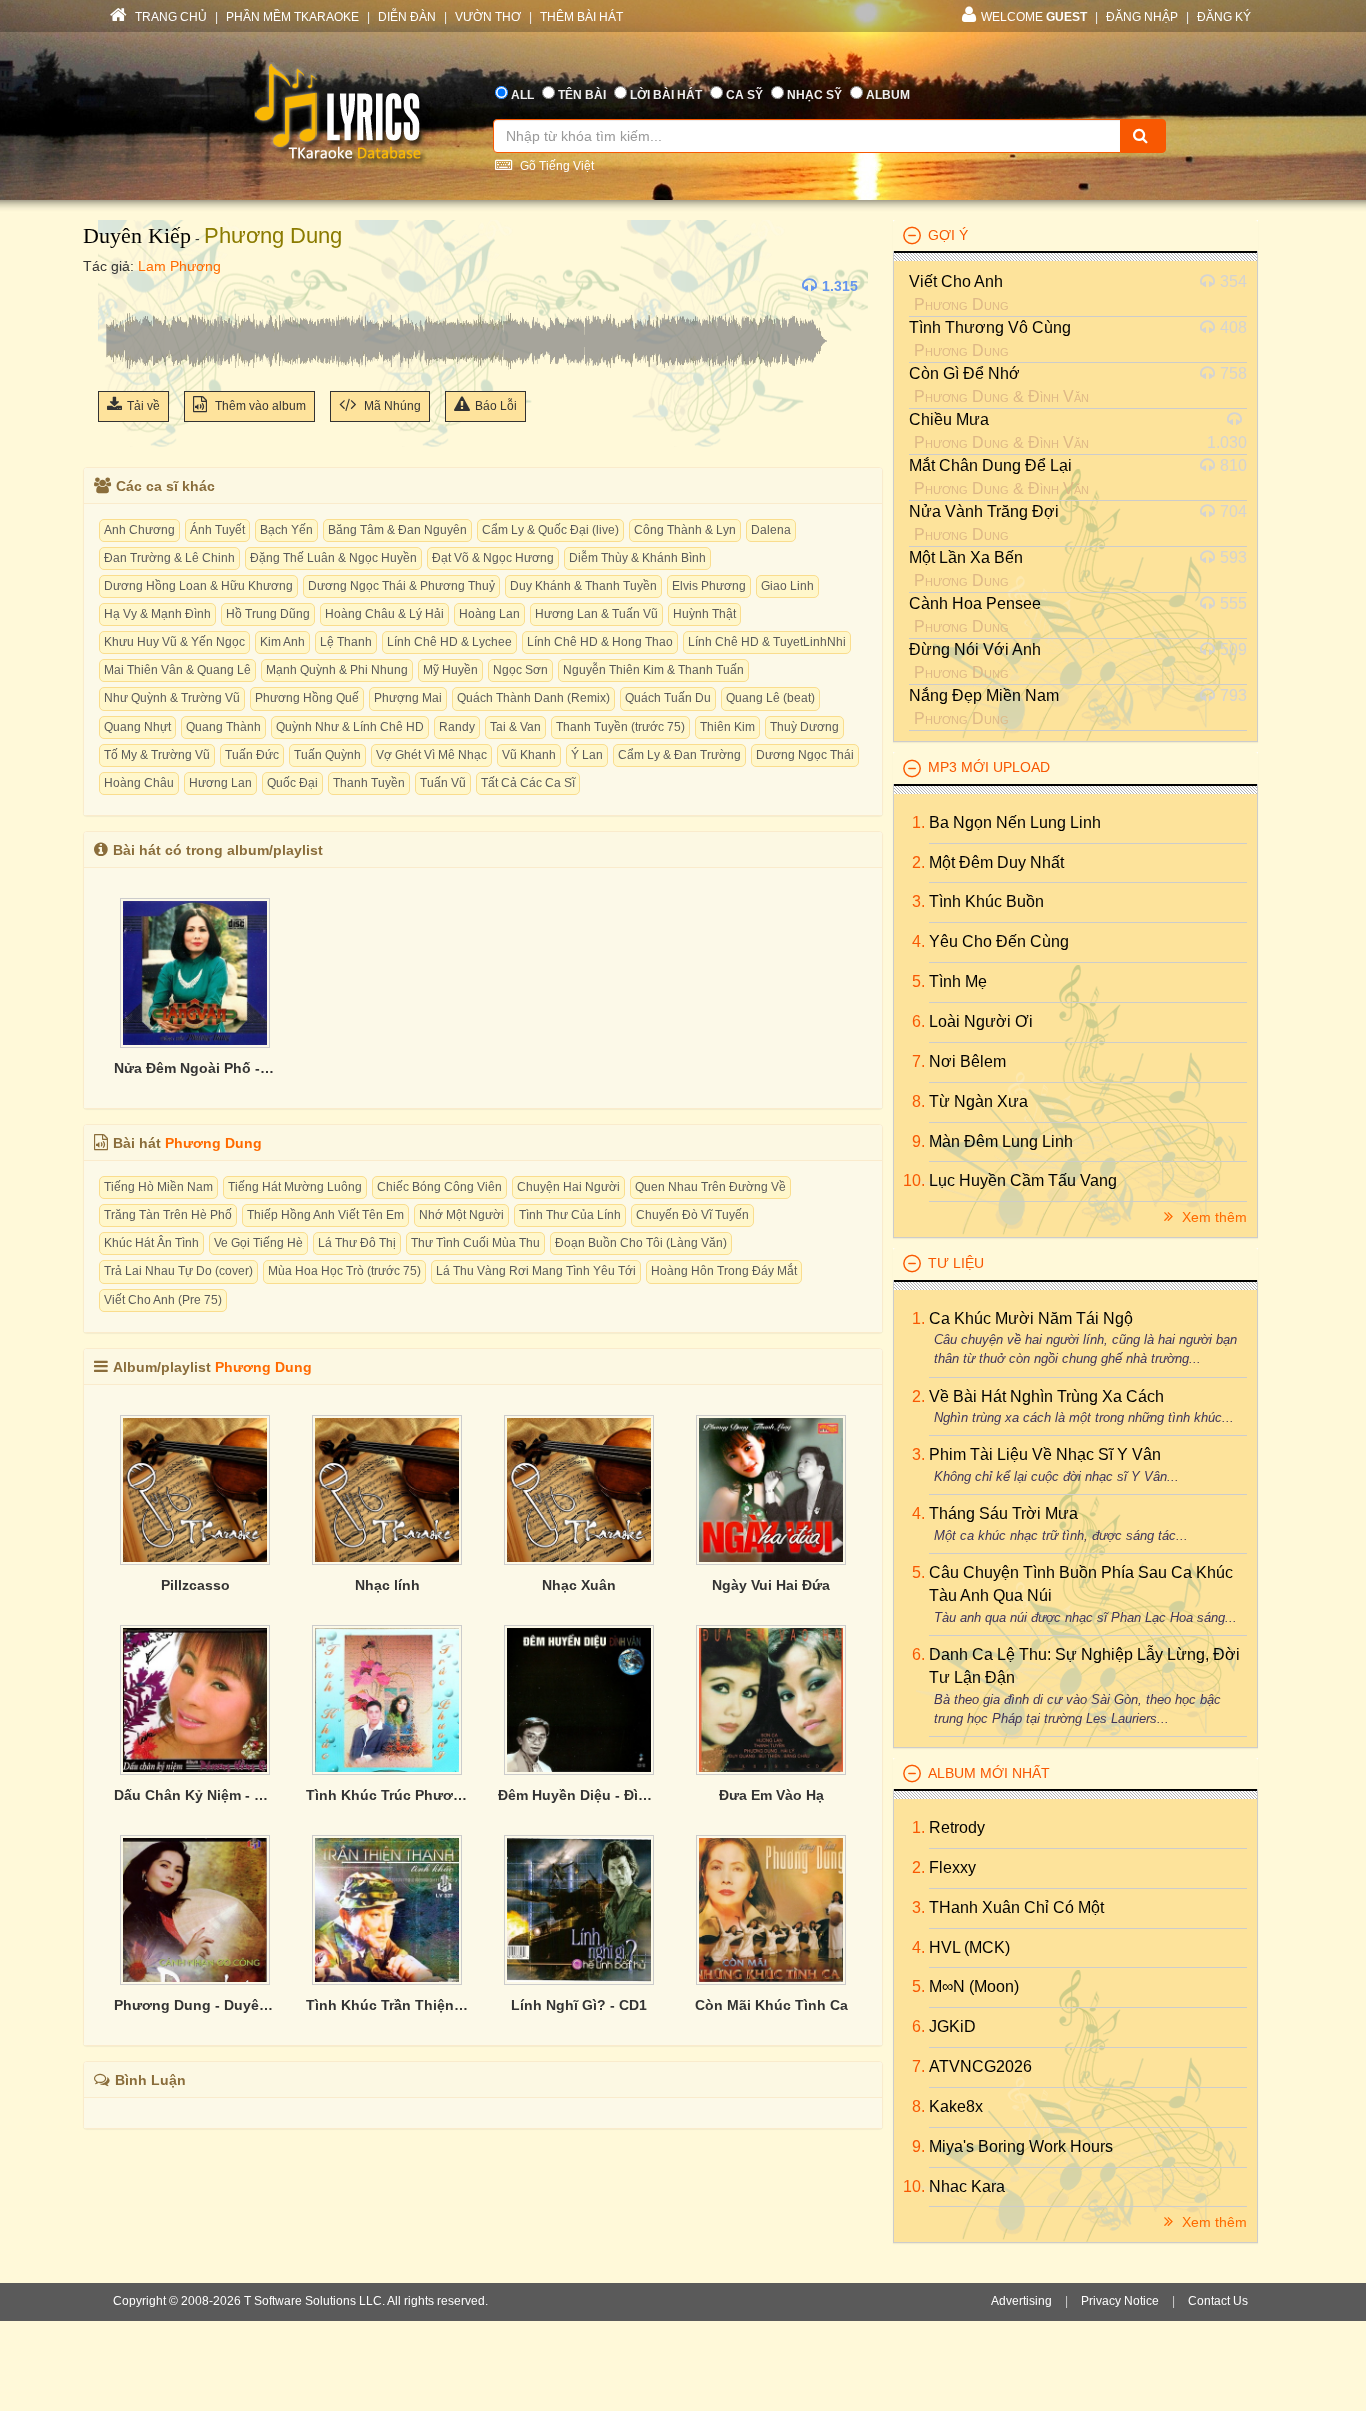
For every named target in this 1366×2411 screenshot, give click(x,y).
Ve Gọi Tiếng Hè (258, 1243)
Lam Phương (179, 266)
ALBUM (888, 95)
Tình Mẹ (958, 981)
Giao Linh (787, 586)
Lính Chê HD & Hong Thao (600, 642)
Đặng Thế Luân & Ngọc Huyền (333, 558)
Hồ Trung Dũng (268, 614)
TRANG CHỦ (169, 17)
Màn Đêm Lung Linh (1001, 1141)
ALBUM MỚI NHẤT (989, 1773)
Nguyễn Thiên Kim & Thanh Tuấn (653, 670)
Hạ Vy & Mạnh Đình (157, 614)
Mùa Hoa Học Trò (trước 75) (344, 1271)
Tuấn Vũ (443, 783)
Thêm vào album (259, 406)
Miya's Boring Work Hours (1021, 2146)
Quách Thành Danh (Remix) (533, 698)
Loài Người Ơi (981, 1021)
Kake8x (956, 2106)
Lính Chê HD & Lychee (449, 642)
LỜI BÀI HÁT (666, 95)
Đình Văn (1058, 396)
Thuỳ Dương (804, 727)
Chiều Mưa (949, 419)
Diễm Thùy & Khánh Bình (637, 558)
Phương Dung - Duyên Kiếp (195, 2005)
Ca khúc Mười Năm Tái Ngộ (1031, 1318)
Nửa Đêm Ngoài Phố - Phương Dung (195, 1068)
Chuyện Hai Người (568, 1187)
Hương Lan (220, 783)
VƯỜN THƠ (488, 17)
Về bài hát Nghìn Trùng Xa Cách (1046, 1396)
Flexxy (952, 1867)
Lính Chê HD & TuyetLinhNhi (767, 642)
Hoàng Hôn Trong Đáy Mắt (724, 1271)
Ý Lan (587, 755)
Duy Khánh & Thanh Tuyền (583, 586)
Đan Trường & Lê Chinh (169, 558)
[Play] (118, 286)
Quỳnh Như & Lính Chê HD (350, 727)
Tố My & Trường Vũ (157, 755)
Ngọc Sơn (520, 670)
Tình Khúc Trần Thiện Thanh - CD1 (387, 2005)
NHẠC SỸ (814, 95)
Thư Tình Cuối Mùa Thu (475, 1243)
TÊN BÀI (582, 95)
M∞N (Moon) (974, 1986)
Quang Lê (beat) (770, 698)
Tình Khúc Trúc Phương (387, 1795)
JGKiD (952, 2026)
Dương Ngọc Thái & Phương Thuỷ (401, 586)
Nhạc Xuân (579, 1585)
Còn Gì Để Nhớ (964, 373)
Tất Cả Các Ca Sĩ (528, 783)
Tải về (143, 406)
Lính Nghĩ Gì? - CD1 (579, 2005)
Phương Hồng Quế (307, 698)
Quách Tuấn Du (668, 698)
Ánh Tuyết (217, 530)
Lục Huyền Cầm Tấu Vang (1023, 1180)
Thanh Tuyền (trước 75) (620, 727)
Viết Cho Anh (956, 281)
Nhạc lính (387, 1585)
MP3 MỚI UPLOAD (989, 767)
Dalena (771, 530)
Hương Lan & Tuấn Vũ (596, 614)
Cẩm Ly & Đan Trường (679, 755)
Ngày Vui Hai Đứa (771, 1585)
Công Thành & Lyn (685, 530)
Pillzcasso (195, 1585)
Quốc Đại (292, 783)
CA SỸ (744, 95)
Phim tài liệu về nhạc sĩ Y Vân (1045, 1454)
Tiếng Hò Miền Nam (158, 1187)
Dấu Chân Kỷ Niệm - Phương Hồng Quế (195, 1795)
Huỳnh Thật (704, 614)
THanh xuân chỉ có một (1016, 1907)
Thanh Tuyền (369, 783)
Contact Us (1218, 2301)
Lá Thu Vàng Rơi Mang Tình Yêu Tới (536, 1271)
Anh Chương (139, 530)
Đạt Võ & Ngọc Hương (493, 558)
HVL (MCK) (969, 1947)
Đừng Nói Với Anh (975, 649)
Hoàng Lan (489, 614)
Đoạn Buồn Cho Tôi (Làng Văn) (641, 1243)
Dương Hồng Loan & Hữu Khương (198, 586)
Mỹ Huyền (450, 670)
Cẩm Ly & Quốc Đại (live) (550, 530)
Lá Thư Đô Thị (357, 1243)
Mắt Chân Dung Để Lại (990, 465)
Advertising (1021, 2301)
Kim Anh (282, 642)
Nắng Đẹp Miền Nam (984, 695)
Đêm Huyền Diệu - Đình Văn (579, 1795)
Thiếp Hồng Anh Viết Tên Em (325, 1215)
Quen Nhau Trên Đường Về (710, 1187)
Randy (457, 727)
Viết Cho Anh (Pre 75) (163, 1300)
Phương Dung (273, 235)
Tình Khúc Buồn (986, 901)
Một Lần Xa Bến (966, 557)
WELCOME (1034, 17)
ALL (522, 95)
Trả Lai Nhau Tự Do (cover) (178, 1271)
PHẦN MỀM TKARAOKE (292, 17)
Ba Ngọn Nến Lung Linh (1015, 822)
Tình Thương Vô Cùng (990, 327)
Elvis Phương (709, 586)
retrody (957, 1827)
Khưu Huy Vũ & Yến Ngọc (174, 642)
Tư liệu (956, 1263)
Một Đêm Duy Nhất (996, 862)
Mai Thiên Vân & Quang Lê (177, 670)
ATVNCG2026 (980, 2066)
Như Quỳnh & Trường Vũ (172, 698)
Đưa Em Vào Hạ (771, 1795)
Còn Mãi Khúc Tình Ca (771, 2005)
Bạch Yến (286, 530)
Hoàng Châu (139, 783)
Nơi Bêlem (967, 1061)
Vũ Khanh (529, 755)
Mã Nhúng (391, 406)
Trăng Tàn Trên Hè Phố (168, 1215)
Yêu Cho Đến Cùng (999, 941)
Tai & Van (515, 727)
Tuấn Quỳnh (327, 755)
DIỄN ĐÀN (407, 17)
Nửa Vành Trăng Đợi (984, 511)
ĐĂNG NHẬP (1142, 17)
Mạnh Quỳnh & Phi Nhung (337, 670)
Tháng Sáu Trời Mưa (1003, 1513)
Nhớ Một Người (461, 1215)
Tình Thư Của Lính (570, 1215)
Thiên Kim (727, 727)
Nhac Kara (967, 2186)
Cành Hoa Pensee (975, 603)
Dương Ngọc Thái (805, 755)
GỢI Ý (948, 235)
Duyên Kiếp (137, 235)
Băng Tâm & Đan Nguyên (397, 530)
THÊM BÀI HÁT (581, 17)
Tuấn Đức (252, 755)
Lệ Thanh (346, 642)
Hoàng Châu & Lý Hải (384, 614)
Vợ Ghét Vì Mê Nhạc (431, 755)
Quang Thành (223, 727)
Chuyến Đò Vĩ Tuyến (692, 1215)
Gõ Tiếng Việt (555, 166)
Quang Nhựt (137, 727)
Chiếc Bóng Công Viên (439, 1187)
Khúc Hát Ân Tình (151, 1243)
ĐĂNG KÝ (1224, 17)
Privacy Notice (1120, 2301)
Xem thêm (1212, 1217)
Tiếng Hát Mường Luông (295, 1187)
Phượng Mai (408, 698)
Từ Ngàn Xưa (978, 1101)
